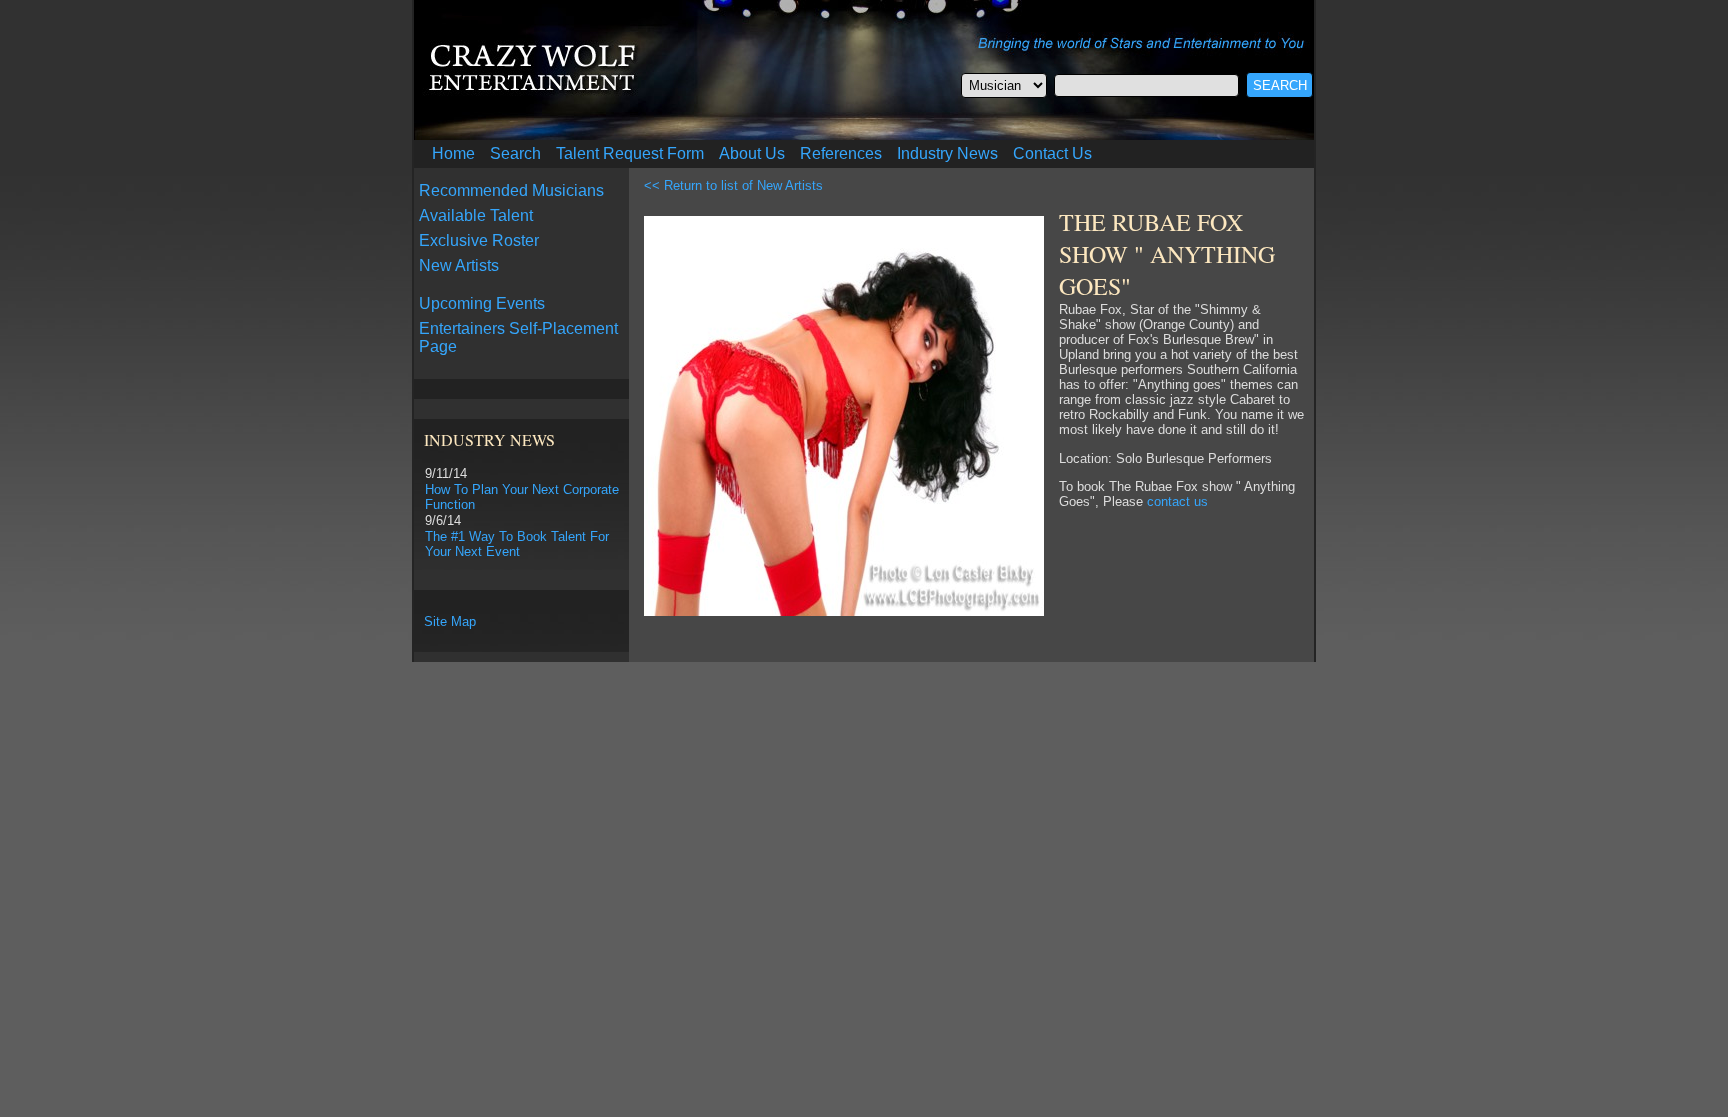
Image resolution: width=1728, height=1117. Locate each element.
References (841, 153)
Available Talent (476, 215)
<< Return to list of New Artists (733, 185)
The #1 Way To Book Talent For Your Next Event (517, 544)
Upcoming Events (482, 303)
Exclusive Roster (479, 240)
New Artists (459, 265)
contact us (1177, 501)
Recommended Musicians (511, 190)
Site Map (450, 621)
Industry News (947, 153)
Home (453, 153)
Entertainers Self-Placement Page (518, 337)
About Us (752, 153)
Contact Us (1052, 153)
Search (515, 153)
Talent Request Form (630, 153)
